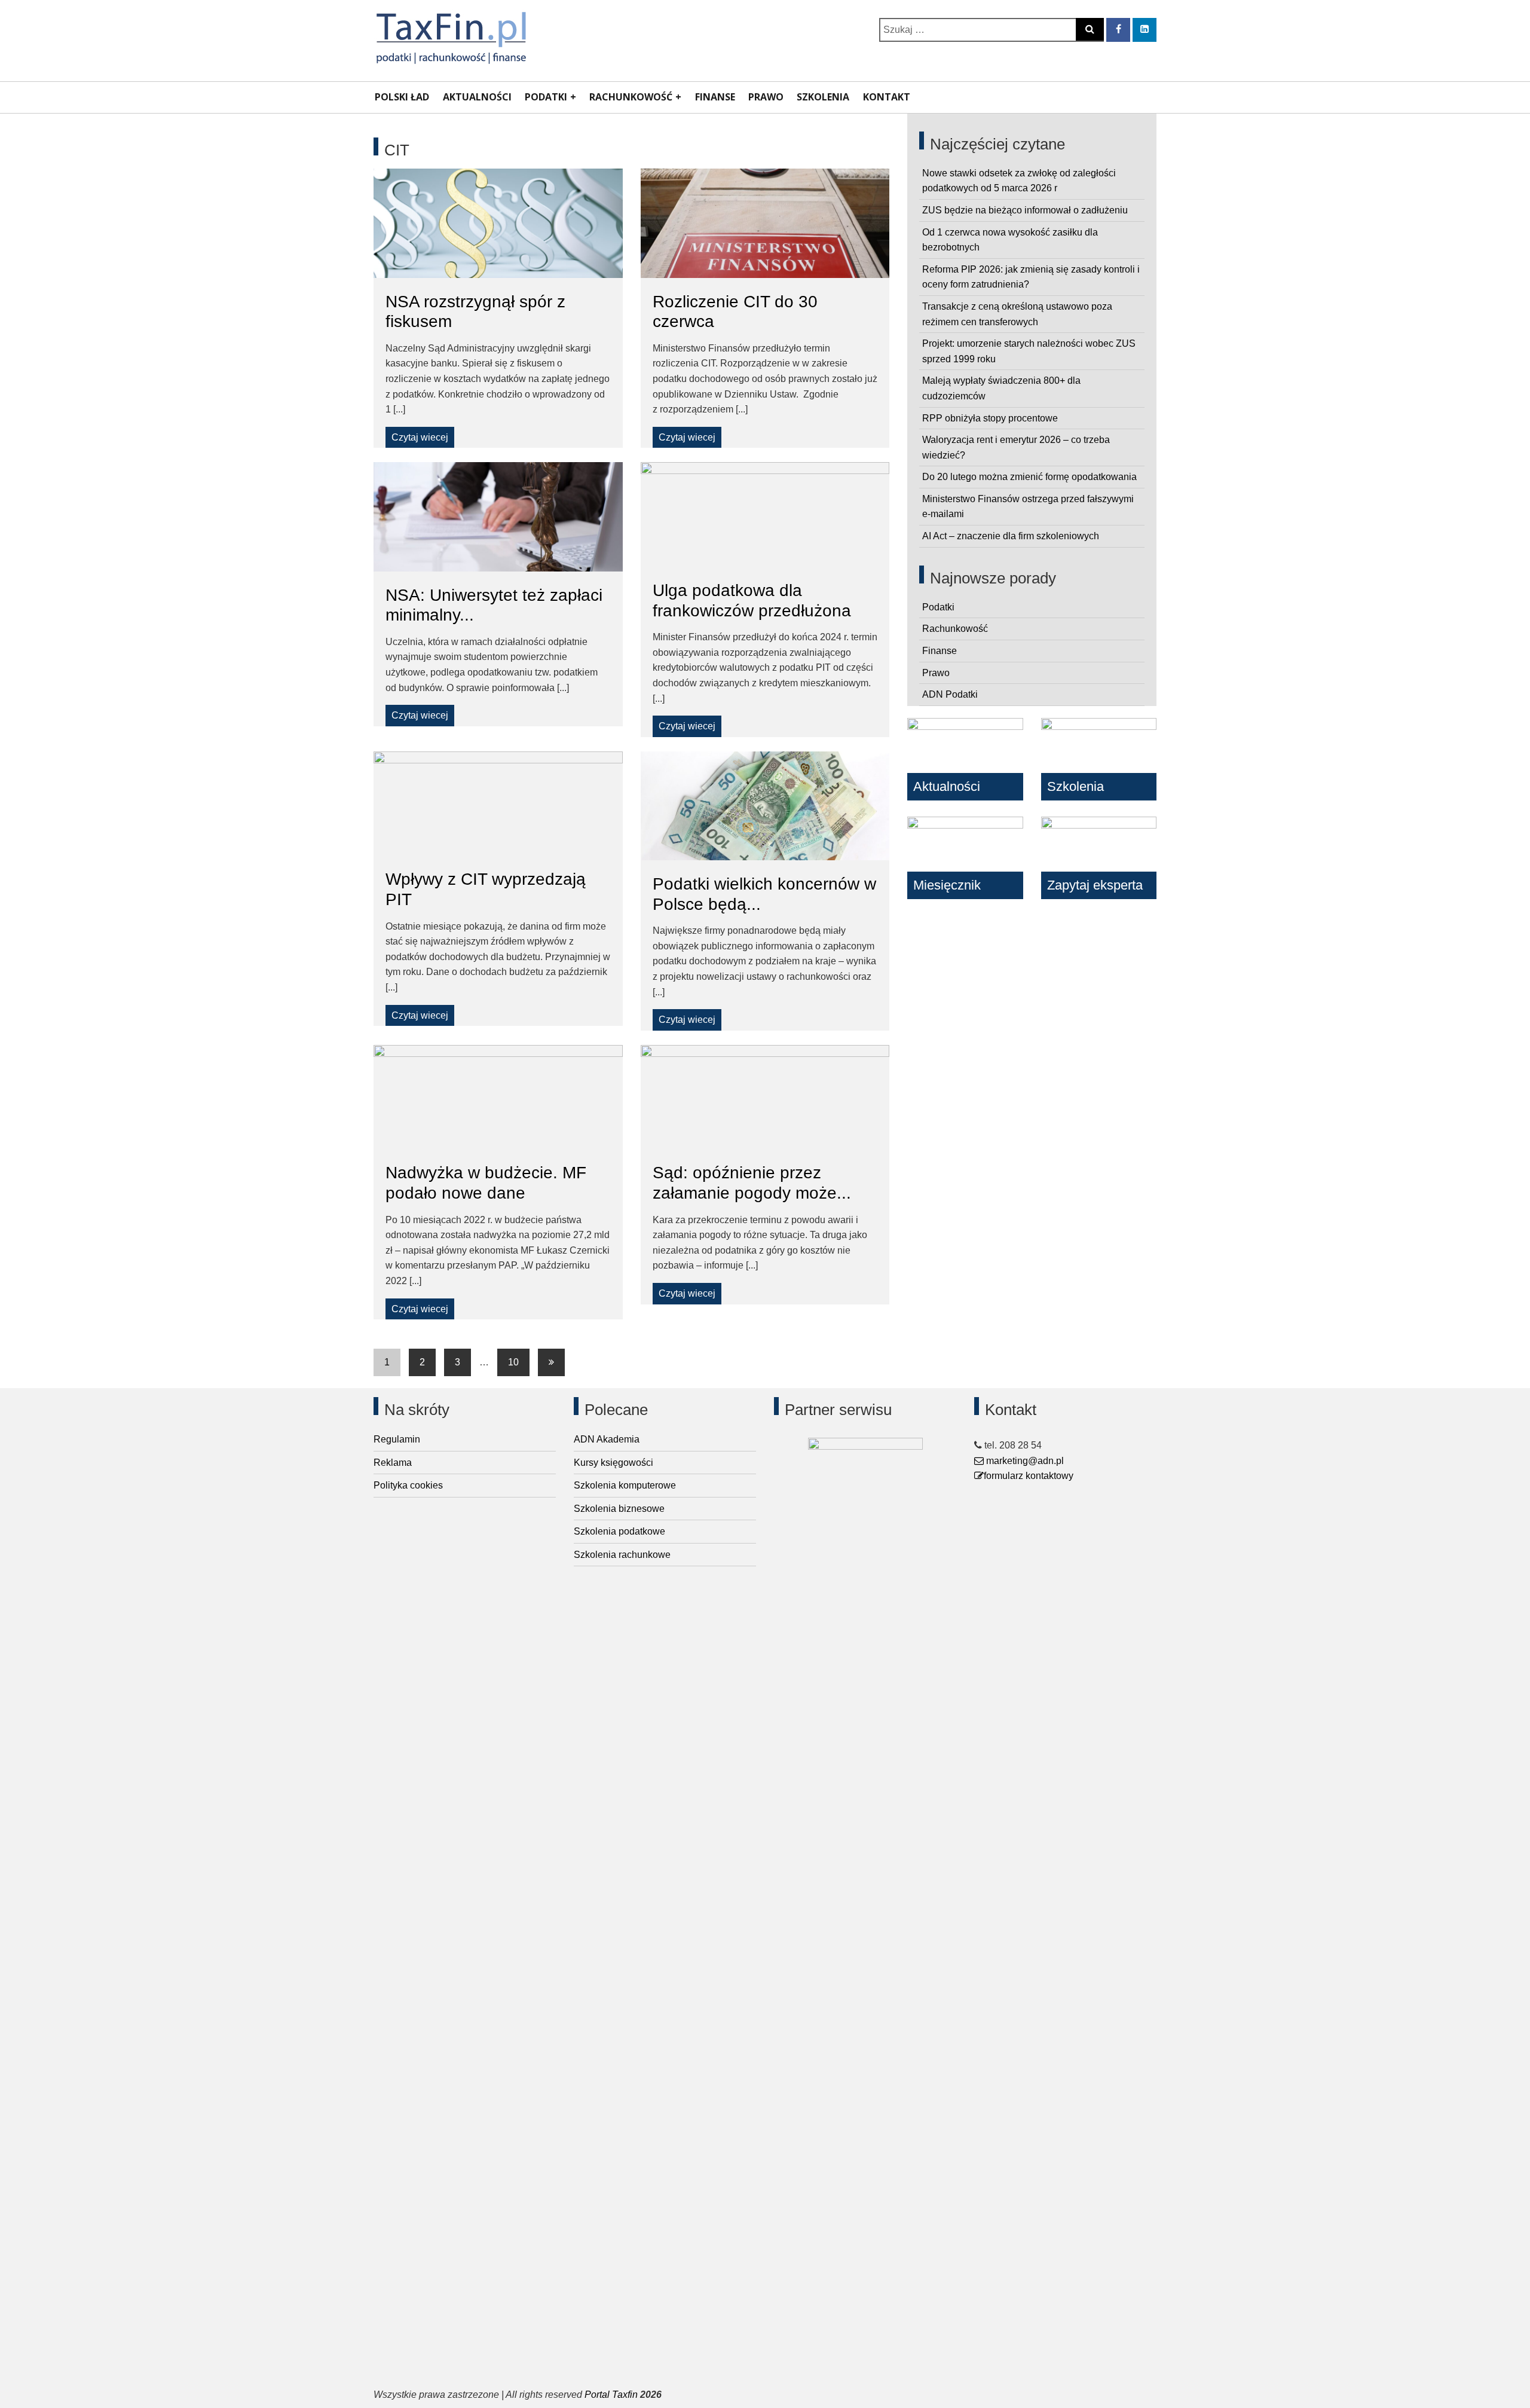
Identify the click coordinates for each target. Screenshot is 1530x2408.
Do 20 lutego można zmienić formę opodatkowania (1029, 477)
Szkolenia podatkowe (619, 1531)
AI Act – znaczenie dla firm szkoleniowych (1011, 536)
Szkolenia (823, 97)
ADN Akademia (607, 1439)
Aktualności (477, 97)
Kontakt (887, 97)
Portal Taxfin (611, 2395)
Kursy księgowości (613, 1463)
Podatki (546, 97)
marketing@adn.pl (1024, 1461)
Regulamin (397, 1439)
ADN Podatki (950, 694)
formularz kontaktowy (1029, 1476)
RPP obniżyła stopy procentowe (990, 418)
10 (513, 1362)
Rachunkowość (631, 97)
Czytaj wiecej (420, 437)
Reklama (393, 1463)
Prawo (766, 97)
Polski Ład (402, 97)
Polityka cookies (408, 1485)
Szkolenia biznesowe (619, 1509)
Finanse (715, 97)
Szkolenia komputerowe (625, 1485)
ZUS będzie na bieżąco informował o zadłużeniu (1025, 210)
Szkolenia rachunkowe (622, 1555)
